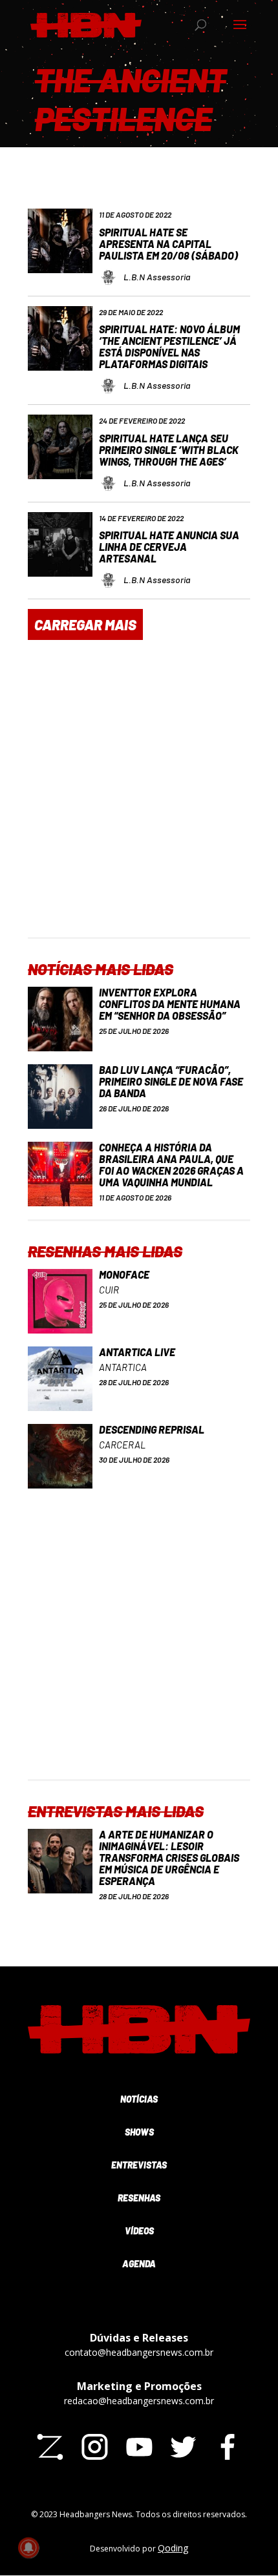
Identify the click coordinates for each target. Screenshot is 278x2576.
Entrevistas (139, 2165)
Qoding (173, 2548)
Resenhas (139, 2198)
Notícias (139, 2099)
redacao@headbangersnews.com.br (139, 2401)
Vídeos (139, 2231)
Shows (139, 2132)
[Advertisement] (139, 798)
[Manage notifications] (28, 2548)
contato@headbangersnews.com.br (139, 2352)
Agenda (139, 2264)
